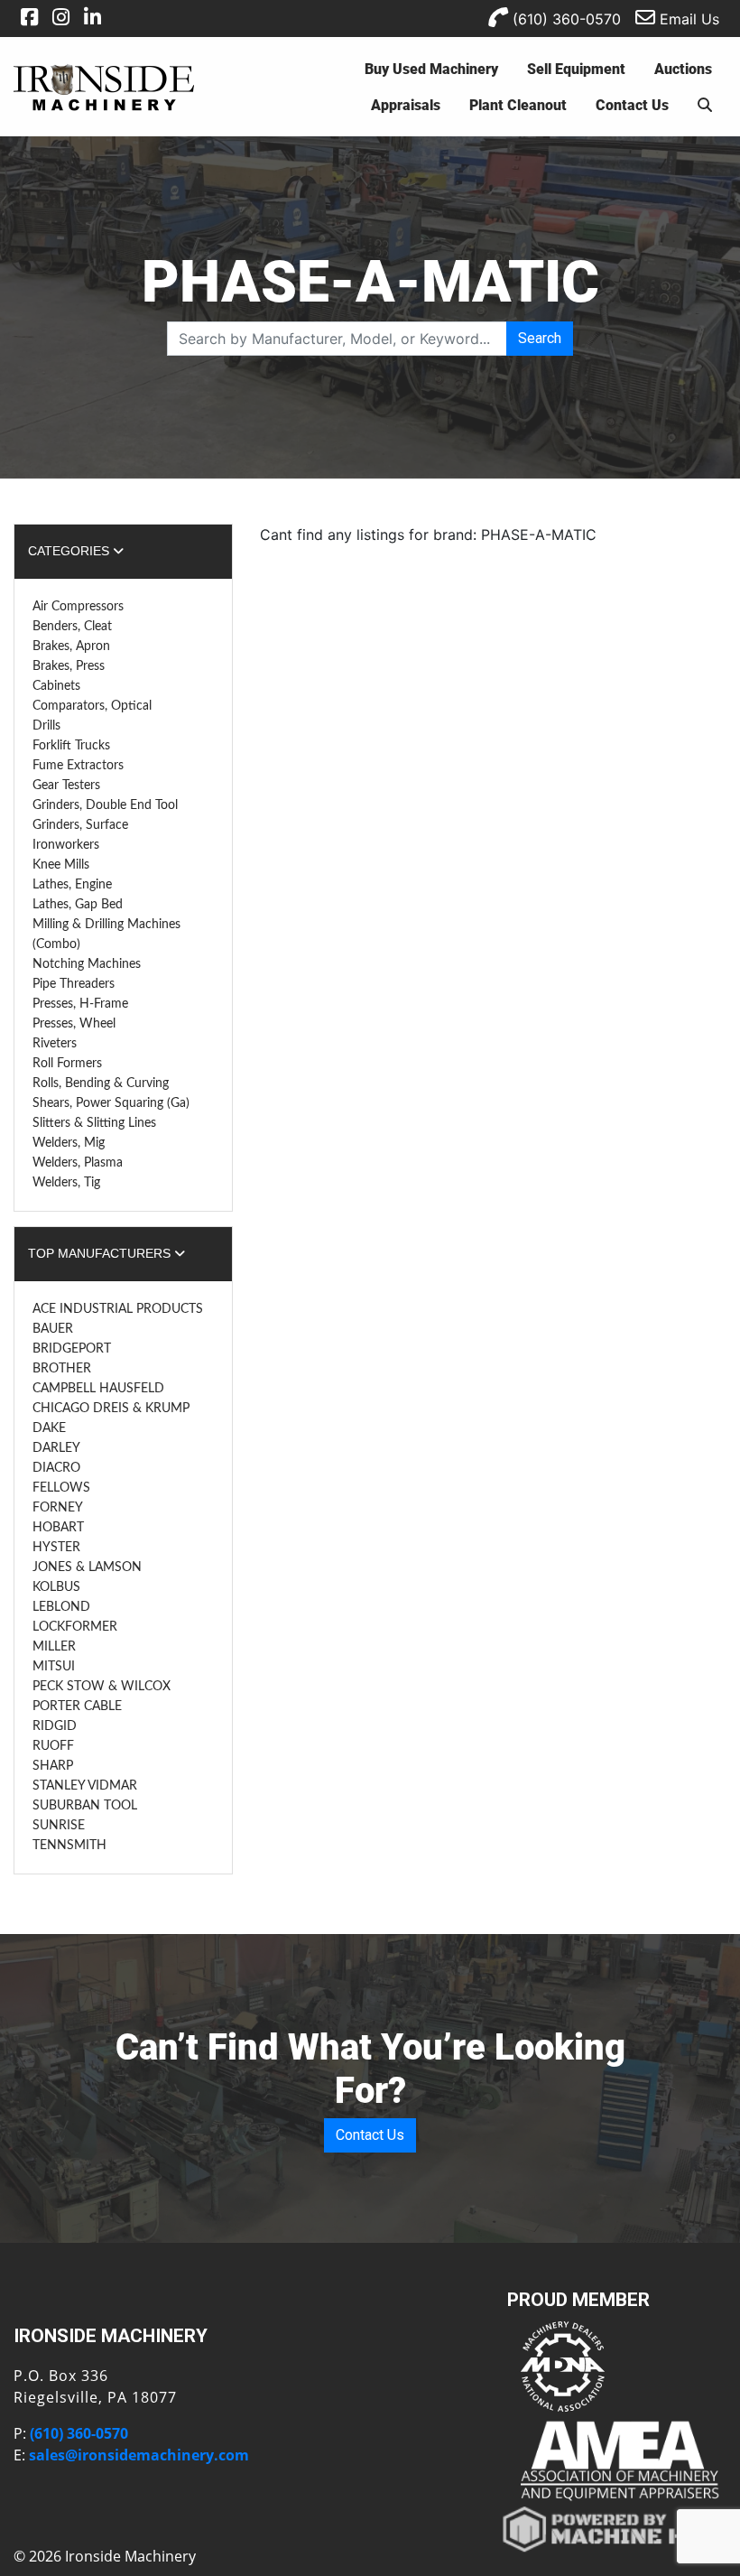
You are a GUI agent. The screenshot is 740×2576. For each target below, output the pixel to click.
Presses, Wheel (74, 1024)
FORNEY (58, 1508)
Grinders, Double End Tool (105, 805)
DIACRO (56, 1468)
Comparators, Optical (92, 706)
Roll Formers (67, 1064)
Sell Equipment (576, 68)
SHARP (53, 1766)
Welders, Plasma (78, 1163)
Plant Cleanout (518, 104)
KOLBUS (56, 1587)
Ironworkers (66, 845)
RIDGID (55, 1726)
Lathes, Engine (72, 885)
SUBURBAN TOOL (85, 1806)
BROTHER (62, 1369)
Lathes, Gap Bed (78, 905)
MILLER (54, 1647)
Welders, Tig (66, 1183)
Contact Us (632, 104)
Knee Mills (61, 865)
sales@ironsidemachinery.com (139, 2455)
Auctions (683, 68)
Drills (46, 726)
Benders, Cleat (72, 627)
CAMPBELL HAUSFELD (98, 1389)
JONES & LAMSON (87, 1567)
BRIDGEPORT (72, 1349)
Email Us (687, 19)
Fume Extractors (78, 766)
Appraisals (406, 104)
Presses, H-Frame (80, 1004)
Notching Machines (87, 964)
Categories (70, 551)
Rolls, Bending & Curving (101, 1083)
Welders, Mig (69, 1143)
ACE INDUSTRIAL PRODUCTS (118, 1309)
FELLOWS (61, 1488)
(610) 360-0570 (564, 19)
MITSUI (54, 1667)
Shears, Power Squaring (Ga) (111, 1103)
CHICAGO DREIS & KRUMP (111, 1409)
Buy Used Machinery (431, 68)
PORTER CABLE (77, 1706)
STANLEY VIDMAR (85, 1786)
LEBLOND (61, 1607)
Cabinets (56, 686)
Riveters (55, 1044)
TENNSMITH (69, 1846)
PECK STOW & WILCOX (102, 1687)
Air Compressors (78, 607)
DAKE (49, 1428)
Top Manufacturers (101, 1253)
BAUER (53, 1329)
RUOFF (53, 1746)
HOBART (58, 1528)
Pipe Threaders (74, 984)
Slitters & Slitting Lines (94, 1123)
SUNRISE (59, 1826)
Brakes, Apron (71, 646)
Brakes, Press (69, 666)
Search (540, 338)
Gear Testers (66, 786)
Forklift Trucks (71, 746)
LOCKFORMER (75, 1627)
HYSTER (56, 1548)
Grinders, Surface (80, 825)
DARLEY (56, 1448)
